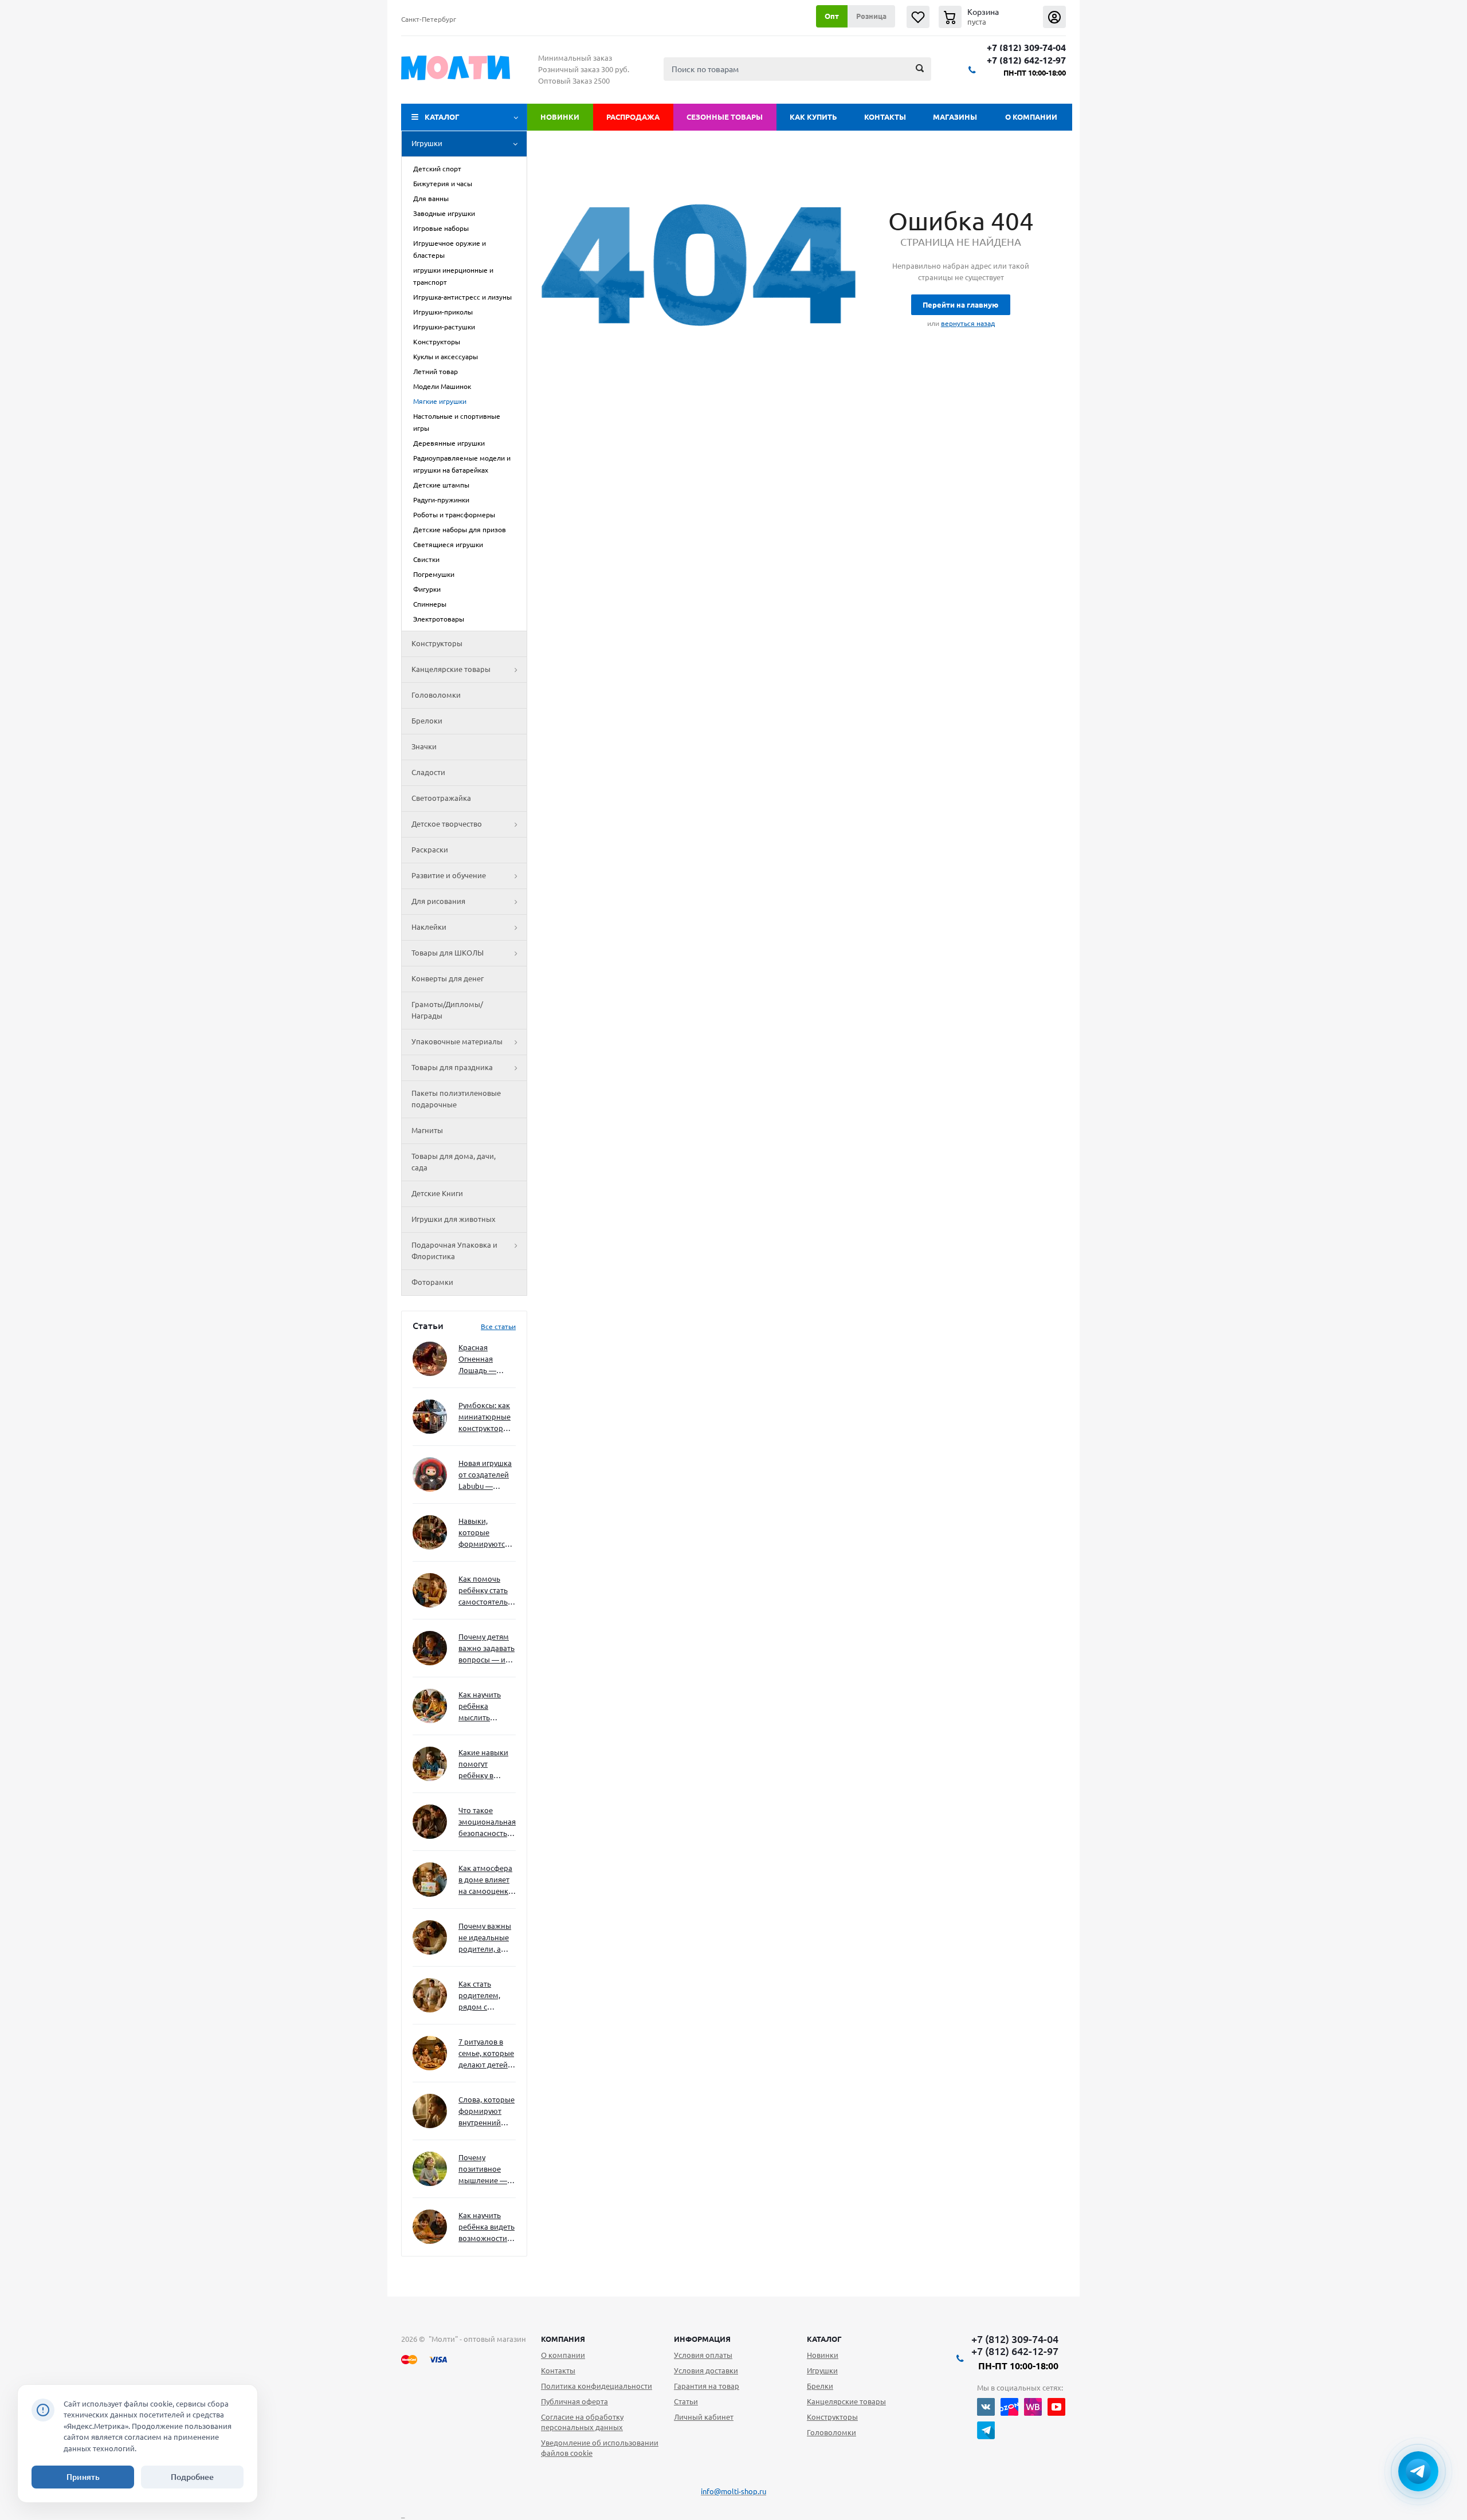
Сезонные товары (725, 117)
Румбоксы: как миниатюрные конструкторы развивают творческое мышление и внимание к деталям (485, 1418)
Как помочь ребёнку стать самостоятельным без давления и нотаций (487, 1591)
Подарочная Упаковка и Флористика (454, 1251)
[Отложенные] (918, 17)
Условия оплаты (703, 2355)
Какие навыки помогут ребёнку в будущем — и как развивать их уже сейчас (483, 1765)
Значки (424, 746)
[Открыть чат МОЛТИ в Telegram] (1418, 2471)
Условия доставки (706, 2370)
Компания (563, 2339)
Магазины (955, 117)
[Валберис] (1033, 2407)
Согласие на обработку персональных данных (582, 2422)
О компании (1031, 117)
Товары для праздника (452, 1067)
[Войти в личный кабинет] (1054, 17)
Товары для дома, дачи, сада (454, 1162)
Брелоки (427, 721)
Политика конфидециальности (597, 2386)
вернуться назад (968, 323)
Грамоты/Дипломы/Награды (447, 1010)
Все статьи (498, 1326)
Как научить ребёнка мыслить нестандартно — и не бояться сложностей (485, 1707)
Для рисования (438, 901)
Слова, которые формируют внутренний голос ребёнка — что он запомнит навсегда (487, 2112)
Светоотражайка (441, 798)
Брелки (820, 2386)
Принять (83, 2477)
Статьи (686, 2401)
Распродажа (633, 117)
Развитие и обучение (449, 875)
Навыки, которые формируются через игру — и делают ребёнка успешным (485, 1533)
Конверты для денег (448, 978)
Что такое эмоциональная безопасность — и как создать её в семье (487, 1823)
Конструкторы (437, 643)
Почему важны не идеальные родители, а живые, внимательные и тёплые (485, 1938)
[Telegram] (986, 2430)
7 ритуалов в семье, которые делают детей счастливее (486, 2054)
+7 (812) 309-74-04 (1026, 48)
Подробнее (192, 2477)
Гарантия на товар (707, 2386)
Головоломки (436, 695)
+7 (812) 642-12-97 (1026, 60)
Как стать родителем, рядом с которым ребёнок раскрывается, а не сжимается (487, 1996)
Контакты (885, 117)
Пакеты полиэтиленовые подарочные (456, 1099)
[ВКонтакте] (986, 2407)
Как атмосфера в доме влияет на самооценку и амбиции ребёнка (485, 1880)
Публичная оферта (574, 2401)
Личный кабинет (704, 2417)
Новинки (560, 117)
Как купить (813, 117)
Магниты (427, 1130)
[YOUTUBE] (1056, 2407)
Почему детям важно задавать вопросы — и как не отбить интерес (487, 1649)
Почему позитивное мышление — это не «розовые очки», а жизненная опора (483, 2170)
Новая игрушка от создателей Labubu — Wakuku (485, 1475)
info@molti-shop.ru (733, 2491)
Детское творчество (447, 824)
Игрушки (427, 143)
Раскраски (430, 850)
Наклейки (429, 927)
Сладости (428, 772)
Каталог (442, 117)
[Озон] (1009, 2407)
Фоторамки (432, 1282)
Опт (832, 16)
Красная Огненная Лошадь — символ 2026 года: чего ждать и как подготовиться (485, 1360)
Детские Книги (437, 1193)
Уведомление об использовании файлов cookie (600, 2448)
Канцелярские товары (451, 669)
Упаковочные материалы (457, 1041)
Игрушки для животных (454, 1219)
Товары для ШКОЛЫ (448, 953)
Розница (871, 16)
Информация (702, 2339)
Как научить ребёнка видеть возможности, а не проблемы (487, 2228)
